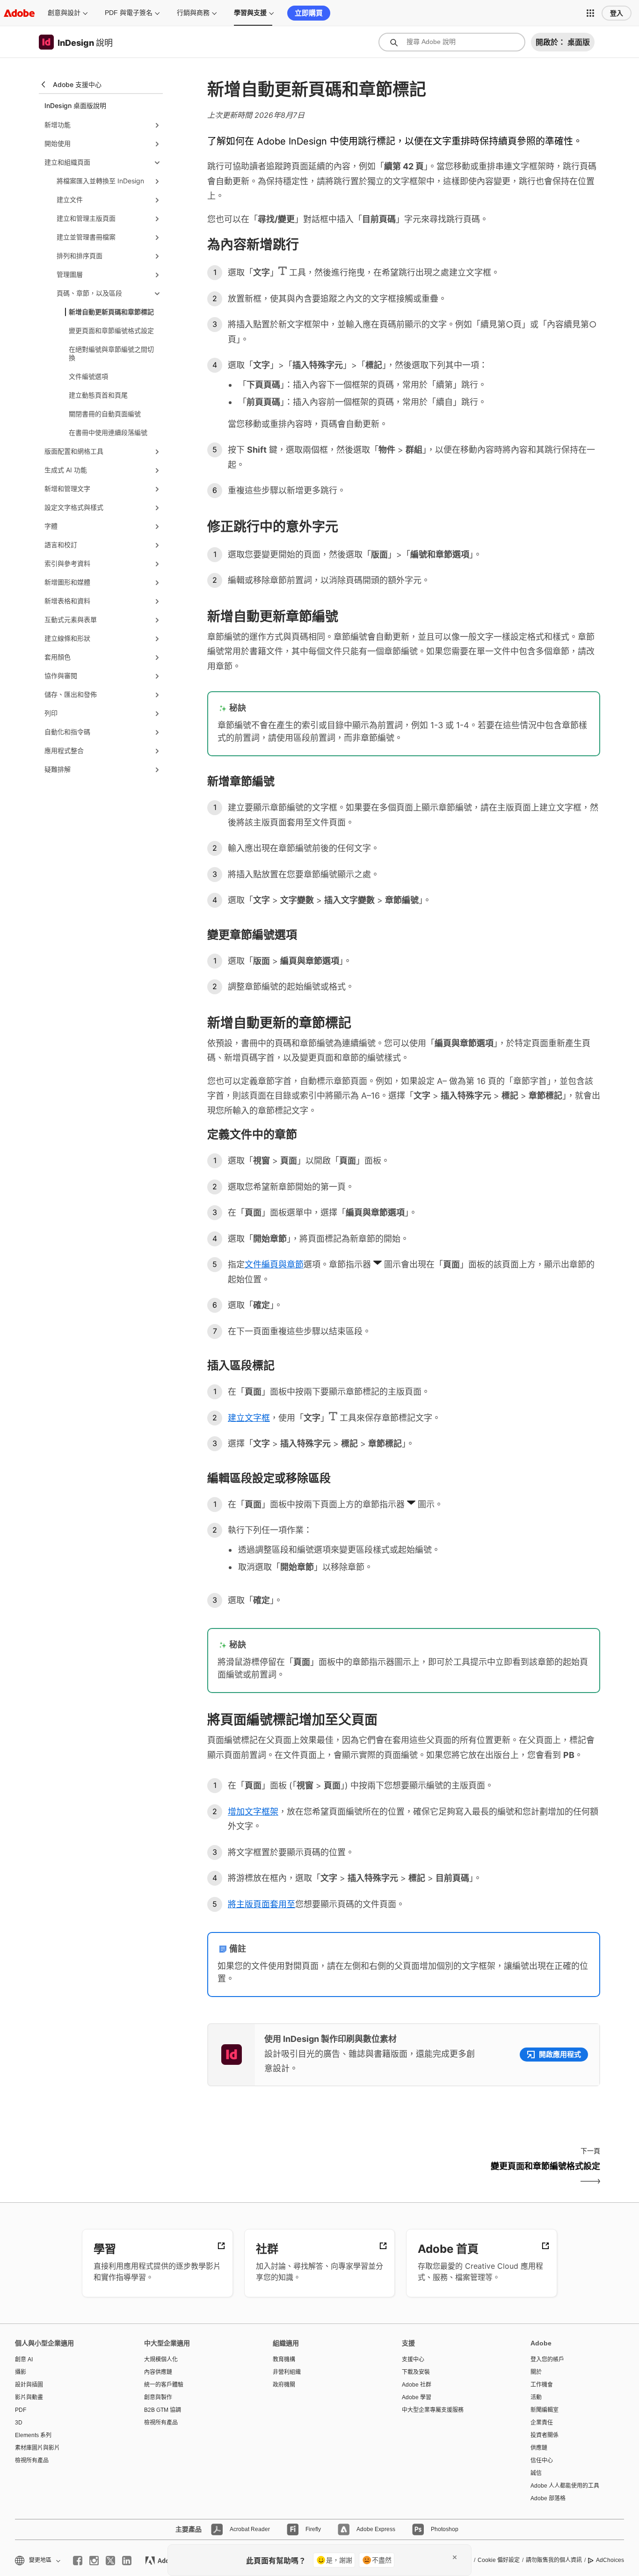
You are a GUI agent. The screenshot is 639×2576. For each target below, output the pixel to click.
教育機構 (284, 2359)
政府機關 (284, 2385)
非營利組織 (287, 2372)
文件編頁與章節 (274, 1264)
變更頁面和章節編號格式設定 (111, 330)
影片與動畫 (29, 2397)
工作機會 (542, 2385)
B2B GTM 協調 (163, 2410)
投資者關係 (545, 2435)
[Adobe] (19, 13)
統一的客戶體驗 (164, 2385)
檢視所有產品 (32, 2460)
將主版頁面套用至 (261, 1904)
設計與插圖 (29, 2385)
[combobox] (452, 42)
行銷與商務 (193, 13)
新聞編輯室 (545, 2410)
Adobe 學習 (417, 2397)
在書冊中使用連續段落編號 (108, 432)
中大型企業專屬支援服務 (433, 2410)
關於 (536, 2372)
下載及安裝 (416, 2372)
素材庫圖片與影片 (37, 2448)
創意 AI (24, 2359)
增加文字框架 (253, 1812)
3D (19, 2423)
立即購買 (309, 13)
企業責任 (542, 2423)
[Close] (455, 2557)
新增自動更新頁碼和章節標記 (111, 312)
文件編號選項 (88, 376)
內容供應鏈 (158, 2372)
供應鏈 (539, 2448)
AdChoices (610, 2560)
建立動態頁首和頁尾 (98, 395)
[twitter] (110, 2561)
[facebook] (78, 2561)
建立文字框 (249, 1418)
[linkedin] (127, 2561)
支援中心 (413, 2359)
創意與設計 (64, 13)
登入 (617, 13)
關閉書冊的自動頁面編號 (105, 414)
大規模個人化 (161, 2359)
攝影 (21, 2372)
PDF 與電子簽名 (129, 13)
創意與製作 (158, 2397)
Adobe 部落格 (548, 2498)
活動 (536, 2397)
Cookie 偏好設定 (499, 2560)
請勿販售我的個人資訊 (554, 2560)
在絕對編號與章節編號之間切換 (111, 353)
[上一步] (304, 2174)
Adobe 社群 (417, 2385)
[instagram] (94, 2561)
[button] (590, 13)
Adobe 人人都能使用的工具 (565, 2486)
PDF (21, 2410)
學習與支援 (250, 13)
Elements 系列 (33, 2435)
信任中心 (542, 2460)
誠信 (536, 2473)
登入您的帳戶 (547, 2359)
